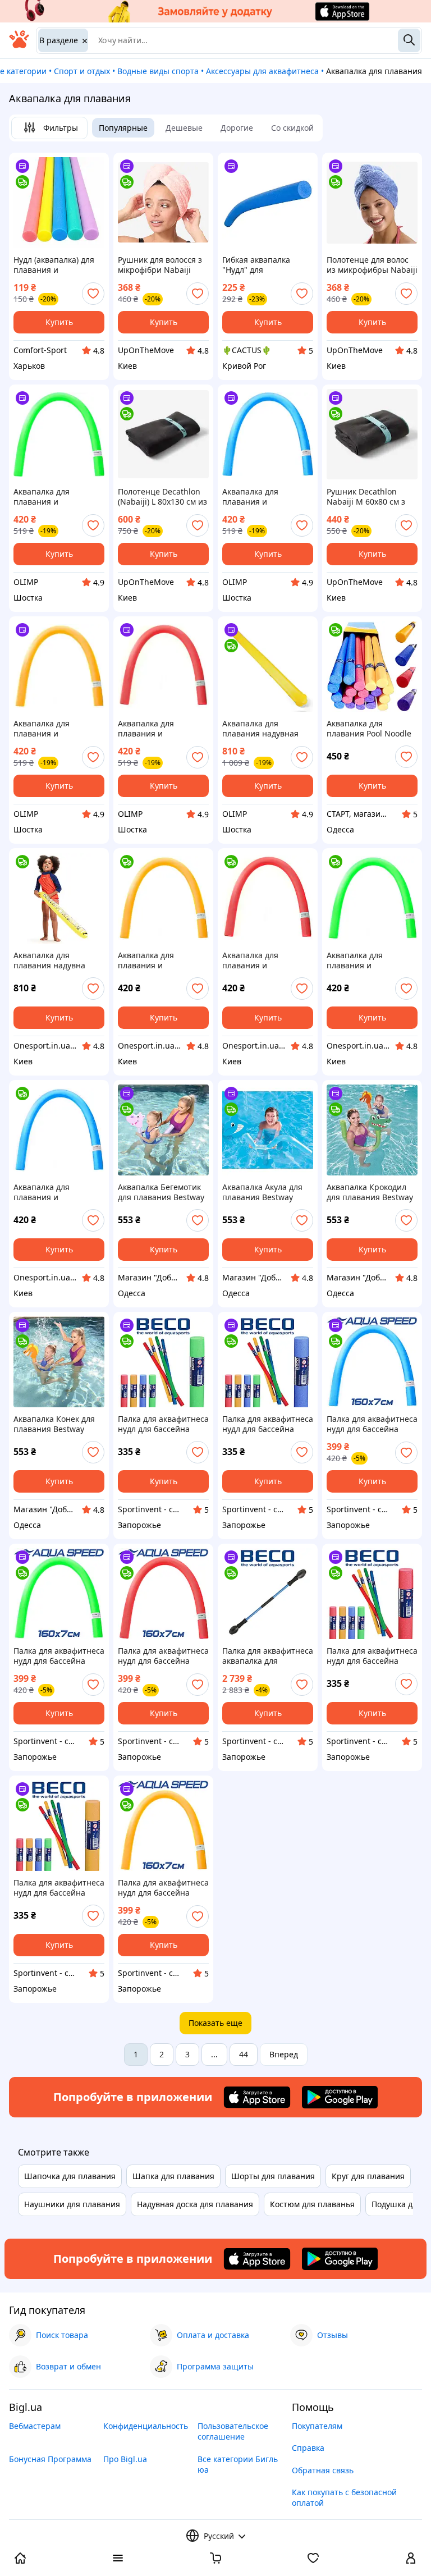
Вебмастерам (35, 2426)
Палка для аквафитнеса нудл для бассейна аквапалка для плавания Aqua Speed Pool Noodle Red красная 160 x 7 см (163, 1656)
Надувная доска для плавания (195, 2204)
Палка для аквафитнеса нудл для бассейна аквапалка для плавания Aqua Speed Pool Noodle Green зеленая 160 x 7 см (59, 1656)
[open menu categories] (118, 2559)
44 (244, 2054)
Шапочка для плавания (70, 2176)
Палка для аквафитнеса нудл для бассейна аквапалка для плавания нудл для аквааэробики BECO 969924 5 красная (372, 1656)
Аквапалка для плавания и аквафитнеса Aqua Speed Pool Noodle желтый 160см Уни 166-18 (50, 729)
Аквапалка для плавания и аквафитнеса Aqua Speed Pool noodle (154, 960)
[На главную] (19, 45)
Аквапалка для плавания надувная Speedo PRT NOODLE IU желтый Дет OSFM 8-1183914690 (267, 729)
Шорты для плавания (273, 2176)
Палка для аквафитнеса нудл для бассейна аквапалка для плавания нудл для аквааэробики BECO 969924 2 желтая (59, 1888)
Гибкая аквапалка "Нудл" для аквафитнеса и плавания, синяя (256, 265)
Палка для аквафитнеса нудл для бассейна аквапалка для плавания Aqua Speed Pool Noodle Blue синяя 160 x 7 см (372, 1424)
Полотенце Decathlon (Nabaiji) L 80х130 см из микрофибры (162, 497)
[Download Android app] (340, 2097)
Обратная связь (323, 2470)
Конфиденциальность (146, 2426)
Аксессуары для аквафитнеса (262, 71)
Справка (308, 2448)
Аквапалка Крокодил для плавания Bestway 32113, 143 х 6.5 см (370, 1192)
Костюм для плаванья (312, 2204)
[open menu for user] (411, 2559)
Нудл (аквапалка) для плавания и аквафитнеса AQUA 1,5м (54, 265)
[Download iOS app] (257, 2097)
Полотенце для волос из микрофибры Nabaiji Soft (372, 265)
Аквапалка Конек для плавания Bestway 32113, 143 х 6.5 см (54, 1424)
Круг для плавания (368, 2176)
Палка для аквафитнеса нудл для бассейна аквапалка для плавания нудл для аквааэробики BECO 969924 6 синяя (268, 1424)
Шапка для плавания (173, 2176)
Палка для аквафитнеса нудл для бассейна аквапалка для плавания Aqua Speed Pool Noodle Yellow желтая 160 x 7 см (163, 1888)
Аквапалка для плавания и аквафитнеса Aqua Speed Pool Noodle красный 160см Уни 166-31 (156, 729)
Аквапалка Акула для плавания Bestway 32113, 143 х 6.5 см (262, 1192)
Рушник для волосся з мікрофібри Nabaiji (160, 265)
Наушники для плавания (72, 2204)
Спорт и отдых (82, 71)
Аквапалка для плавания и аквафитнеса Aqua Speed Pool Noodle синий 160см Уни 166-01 (265, 497)
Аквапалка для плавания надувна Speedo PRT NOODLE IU (58, 960)
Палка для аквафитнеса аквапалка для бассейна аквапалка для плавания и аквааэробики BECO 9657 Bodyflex (268, 1656)
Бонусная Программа (50, 2459)
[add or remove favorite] (93, 294)
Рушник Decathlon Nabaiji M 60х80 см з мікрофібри (366, 497)
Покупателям (317, 2426)
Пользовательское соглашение (233, 2431)
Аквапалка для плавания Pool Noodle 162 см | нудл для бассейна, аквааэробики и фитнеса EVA (369, 729)
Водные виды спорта (158, 71)
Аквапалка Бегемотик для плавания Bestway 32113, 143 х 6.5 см (161, 1192)
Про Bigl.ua (125, 2459)
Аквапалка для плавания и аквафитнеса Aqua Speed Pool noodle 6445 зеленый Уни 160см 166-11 (58, 497)
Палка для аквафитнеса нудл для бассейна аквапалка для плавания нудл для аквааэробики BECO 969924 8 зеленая (163, 1424)
